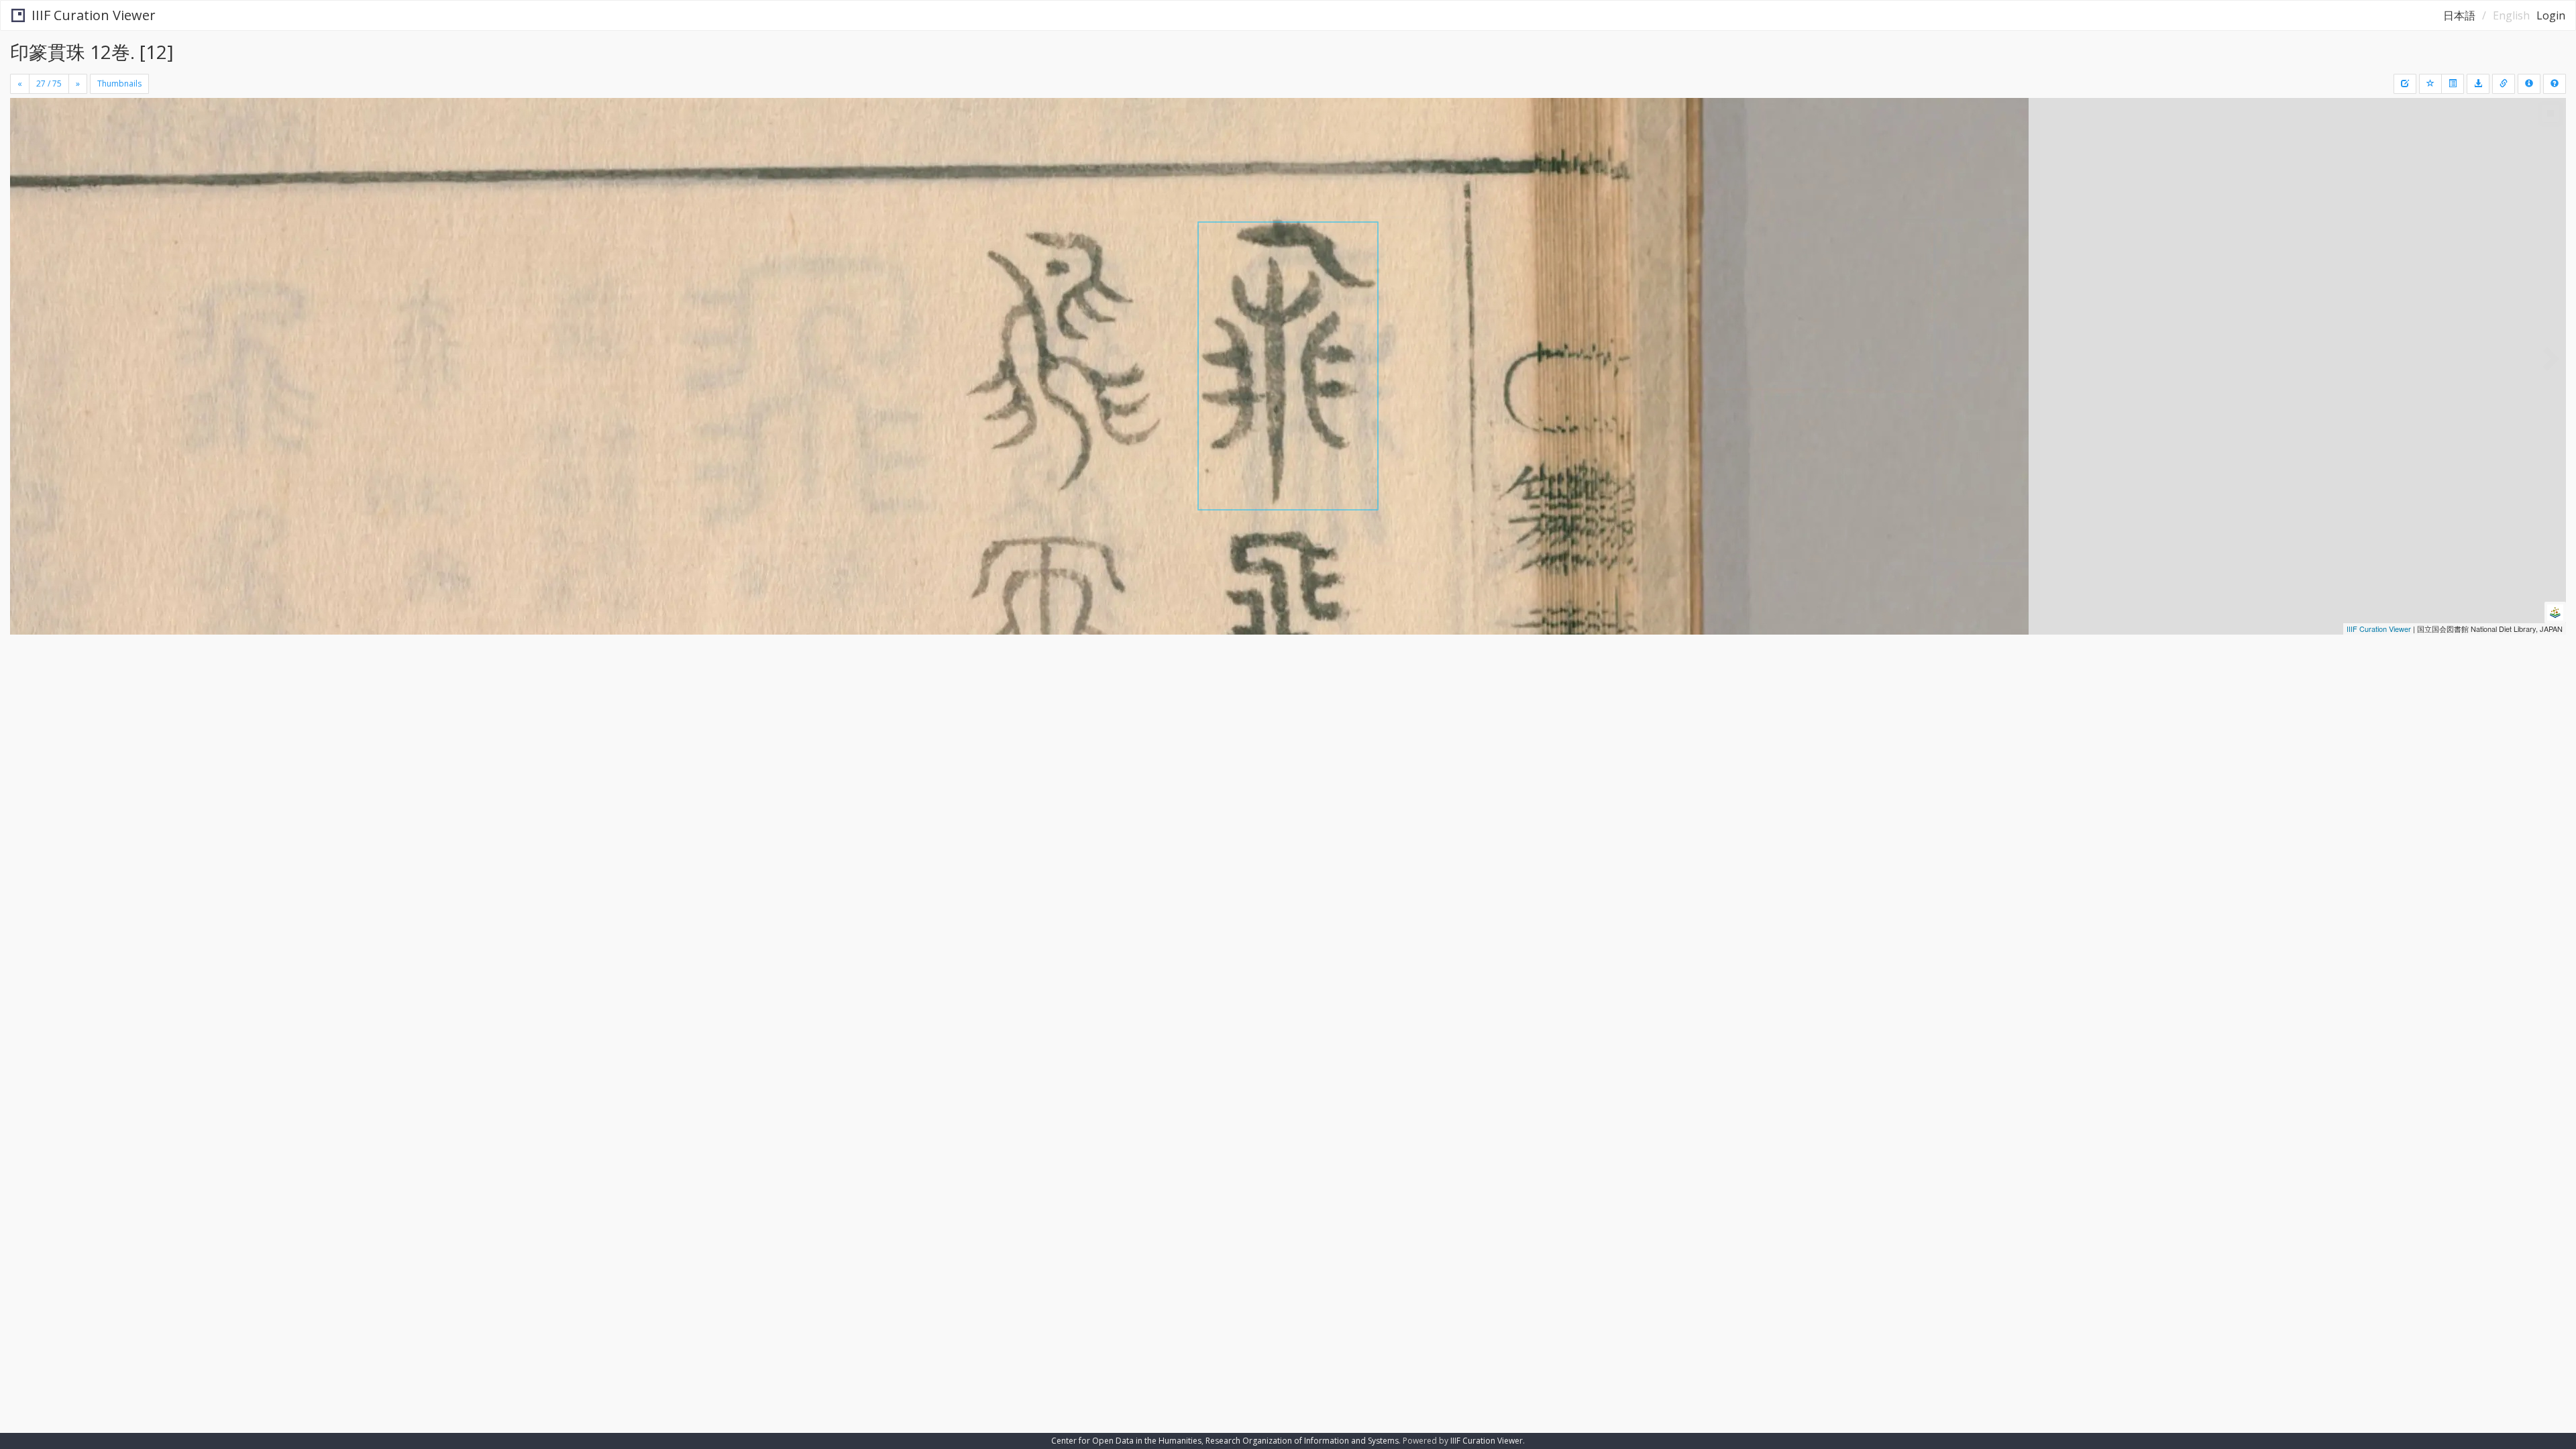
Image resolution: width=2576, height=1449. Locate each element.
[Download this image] (2478, 84)
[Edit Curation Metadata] (2405, 84)
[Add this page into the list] (2430, 84)
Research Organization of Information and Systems (1302, 1441)
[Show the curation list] (2453, 84)
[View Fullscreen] (25, 155)
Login (2551, 15)
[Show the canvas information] (2504, 84)
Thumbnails (119, 84)
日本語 (2459, 15)
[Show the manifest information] (2529, 84)
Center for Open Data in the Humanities (1126, 1441)
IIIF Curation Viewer (94, 15)
